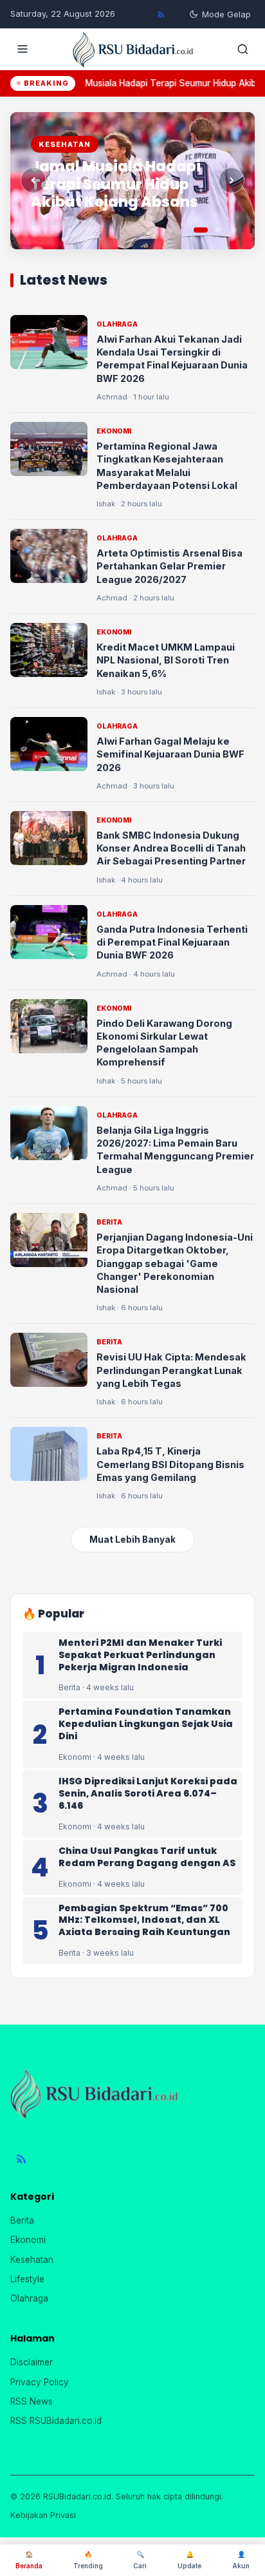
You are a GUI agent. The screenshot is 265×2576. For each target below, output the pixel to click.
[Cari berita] (242, 49)
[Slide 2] (217, 230)
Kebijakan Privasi (43, 2515)
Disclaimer (32, 2362)
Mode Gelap (226, 14)
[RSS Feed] (161, 14)
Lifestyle (27, 2279)
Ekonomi (28, 2240)
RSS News (32, 2401)
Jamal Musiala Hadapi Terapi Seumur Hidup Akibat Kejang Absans (116, 184)
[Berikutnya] (232, 180)
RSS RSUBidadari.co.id (56, 2421)
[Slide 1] (201, 230)
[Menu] (23, 49)
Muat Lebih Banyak (132, 1540)
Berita (22, 2220)
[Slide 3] (234, 230)
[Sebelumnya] (33, 180)
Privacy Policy (40, 2382)
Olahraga (29, 2298)
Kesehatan (32, 2260)
